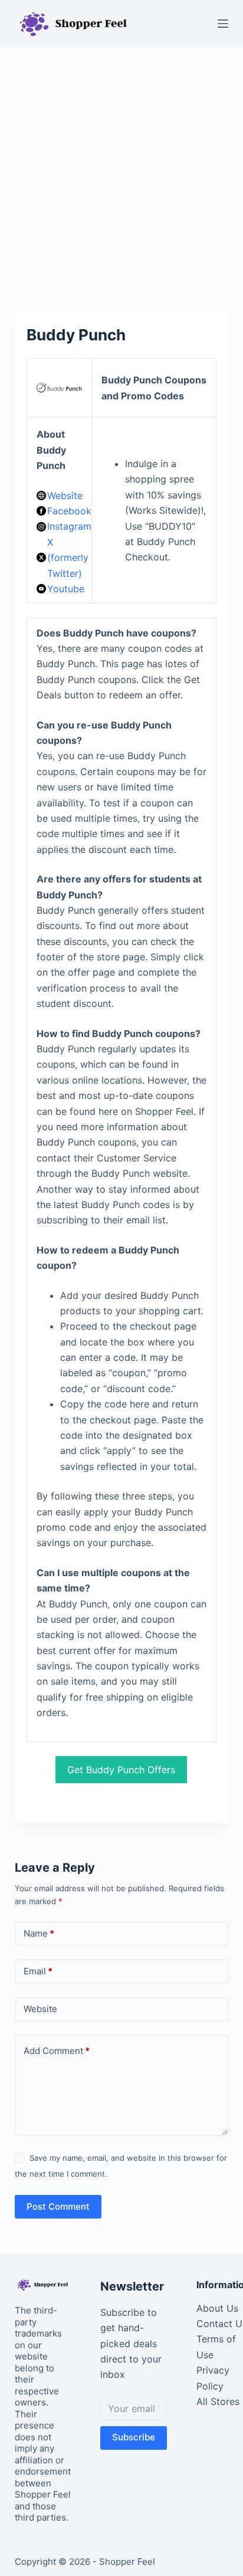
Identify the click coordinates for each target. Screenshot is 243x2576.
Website (65, 495)
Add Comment (57, 2051)
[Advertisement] (121, 173)
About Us (217, 2308)
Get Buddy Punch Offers (121, 1770)
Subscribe (134, 2437)
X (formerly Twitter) (68, 558)
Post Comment (58, 2206)
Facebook (69, 511)
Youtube (66, 589)
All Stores (218, 2401)
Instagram (69, 526)
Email (38, 1971)
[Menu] (223, 24)
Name (39, 1933)
